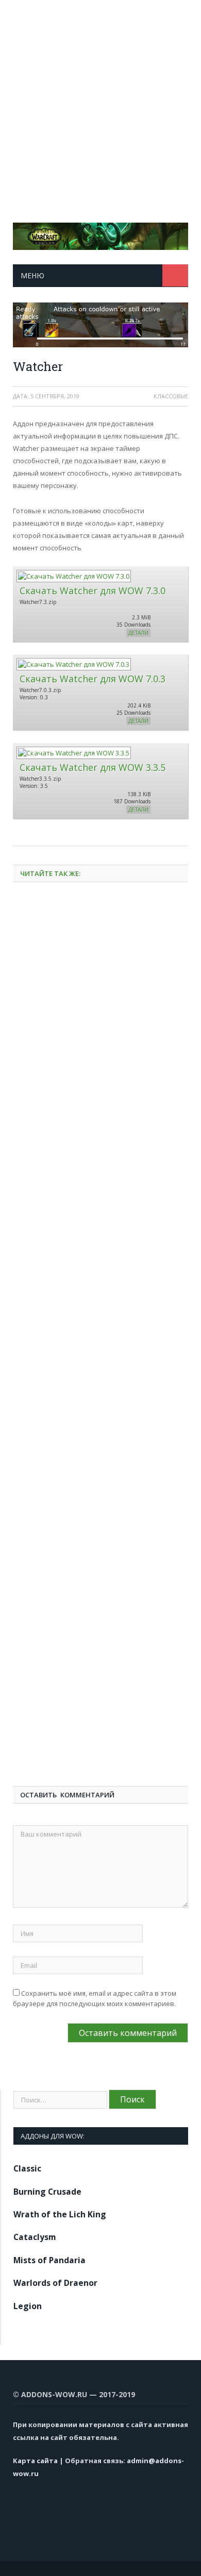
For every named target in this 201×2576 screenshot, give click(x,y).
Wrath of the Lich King (60, 2214)
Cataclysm (35, 2237)
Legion (28, 2306)
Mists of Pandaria (49, 2260)
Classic (27, 2168)
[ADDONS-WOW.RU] (100, 234)
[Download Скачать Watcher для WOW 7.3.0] (73, 576)
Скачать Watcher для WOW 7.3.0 (93, 591)
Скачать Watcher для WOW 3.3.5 (93, 767)
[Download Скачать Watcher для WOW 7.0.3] (73, 664)
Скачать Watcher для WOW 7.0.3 (93, 679)
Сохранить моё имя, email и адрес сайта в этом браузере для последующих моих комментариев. (95, 1998)
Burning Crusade (47, 2192)
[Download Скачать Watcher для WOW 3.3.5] (73, 753)
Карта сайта (35, 2461)
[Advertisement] (100, 100)
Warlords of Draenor (55, 2283)
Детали (138, 633)
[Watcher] (100, 326)
